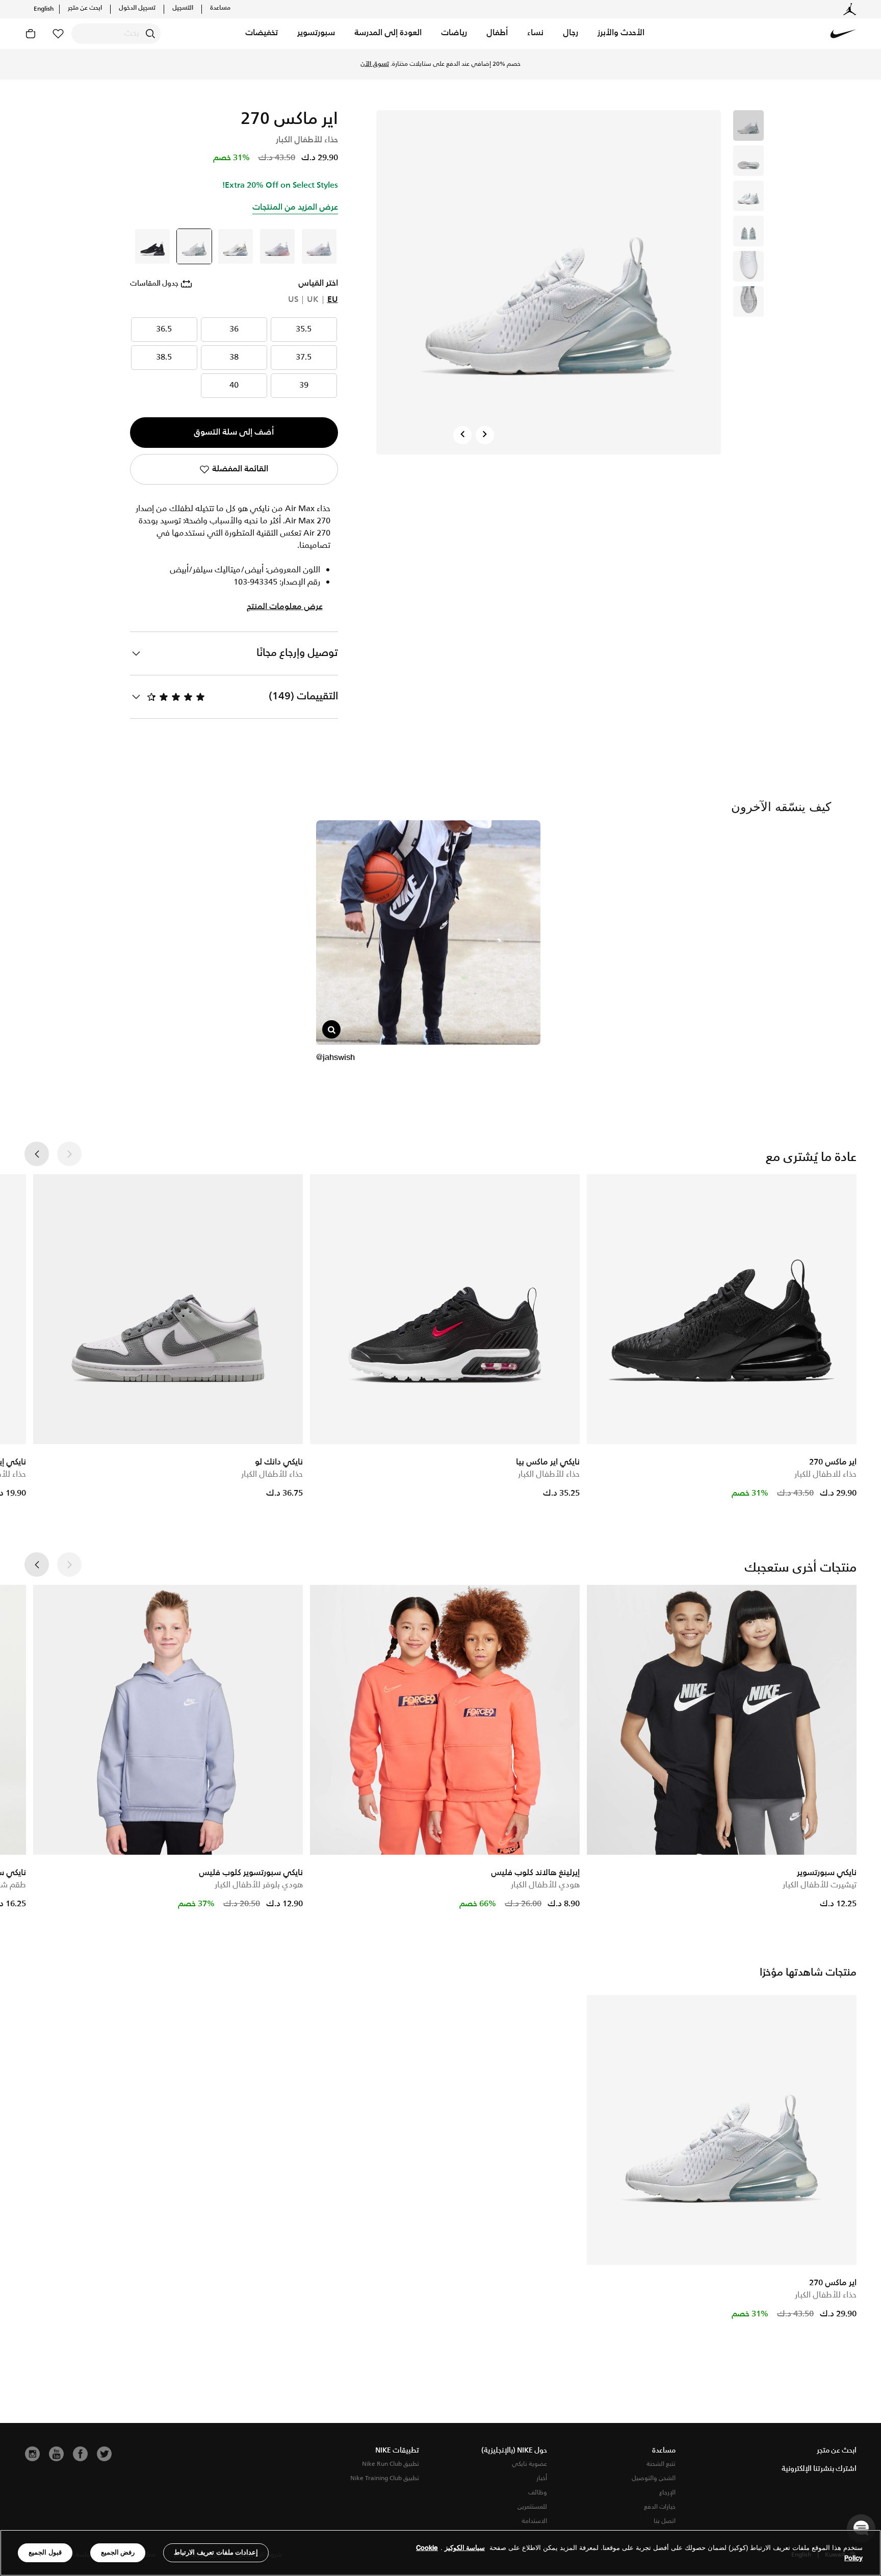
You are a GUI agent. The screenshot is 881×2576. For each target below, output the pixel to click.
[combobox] (116, 34)
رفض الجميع (118, 2552)
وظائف (538, 2493)
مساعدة (220, 8)
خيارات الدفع (660, 2507)
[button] (621, 34)
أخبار (542, 2478)
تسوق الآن (375, 64)
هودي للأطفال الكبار (545, 1885)
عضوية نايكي (529, 2464)
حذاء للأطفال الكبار (549, 1474)
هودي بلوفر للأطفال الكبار (259, 1885)
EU (333, 300)
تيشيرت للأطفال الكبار (820, 1885)
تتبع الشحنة (661, 2464)
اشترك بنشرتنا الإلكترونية (819, 2469)
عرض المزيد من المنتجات (295, 207)
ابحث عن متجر (85, 8)
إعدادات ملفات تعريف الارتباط (216, 2552)
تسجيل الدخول (137, 8)
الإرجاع (667, 2493)
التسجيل (183, 8)
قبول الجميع (45, 2552)
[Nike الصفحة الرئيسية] (843, 34)
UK (313, 300)
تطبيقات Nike (397, 2451)
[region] (440, 2553)
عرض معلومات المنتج (285, 607)
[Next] (485, 435)
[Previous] (462, 435)
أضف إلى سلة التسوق (234, 432)
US (293, 300)
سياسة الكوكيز (465, 2548)
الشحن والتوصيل (654, 2478)
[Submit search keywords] (150, 34)
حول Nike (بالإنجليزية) (514, 2451)
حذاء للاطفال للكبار (825, 1474)
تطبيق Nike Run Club (391, 2464)
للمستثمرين (532, 2507)
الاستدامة (534, 2521)
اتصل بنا (665, 2521)
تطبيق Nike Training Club (385, 2478)
